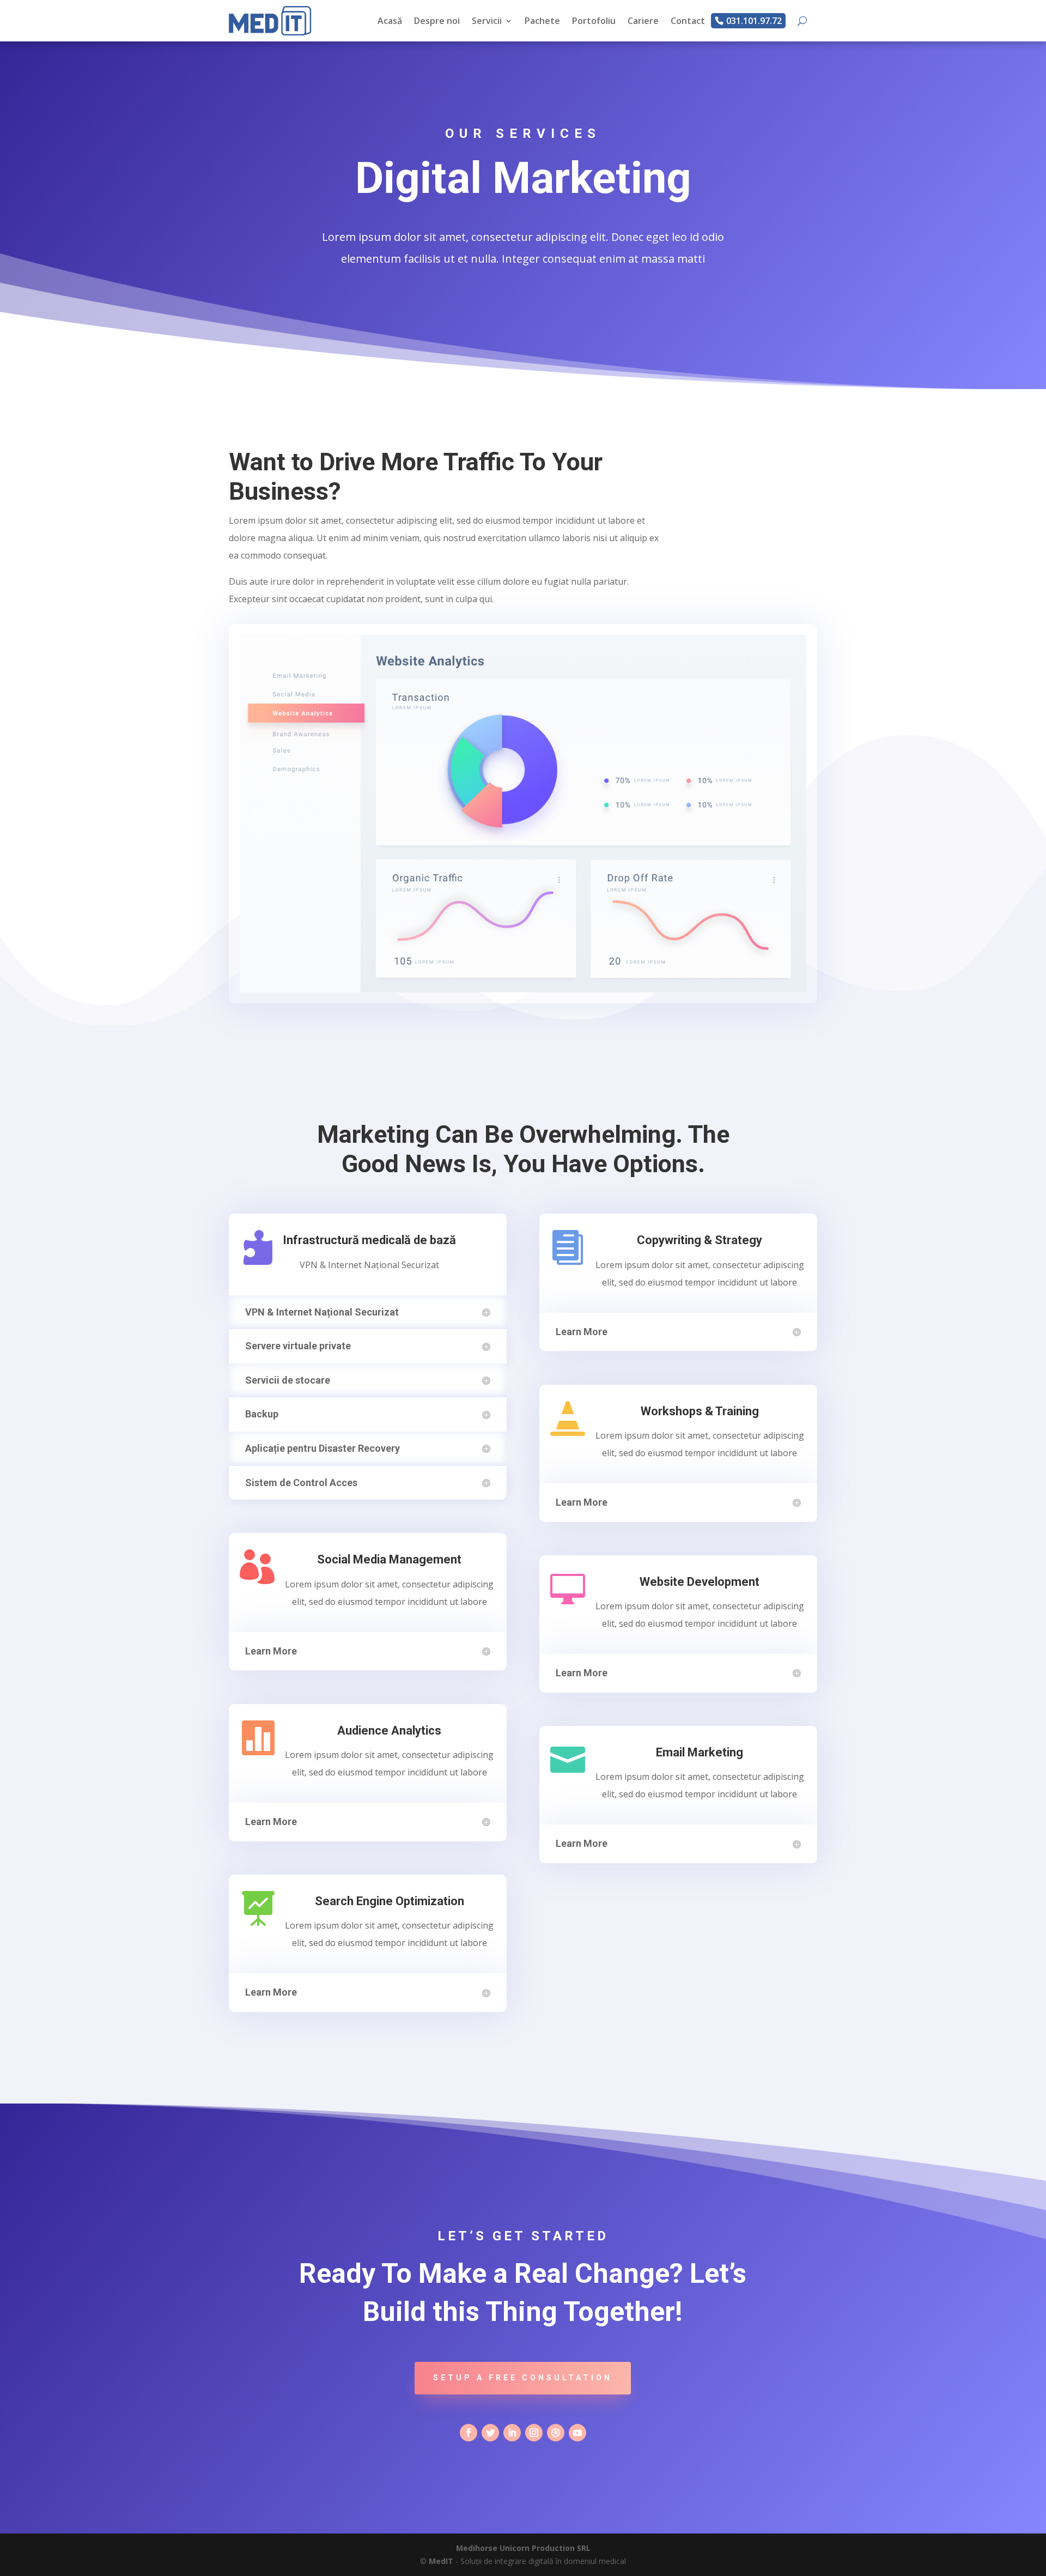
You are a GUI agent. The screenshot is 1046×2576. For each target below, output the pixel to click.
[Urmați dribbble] (556, 2433)
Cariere (643, 21)
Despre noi (437, 21)
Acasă (390, 21)
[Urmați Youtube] (577, 2433)
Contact (688, 21)
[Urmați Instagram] (534, 2433)
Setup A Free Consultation (523, 2378)
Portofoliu (594, 21)
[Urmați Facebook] (469, 2433)
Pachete (542, 21)
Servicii (487, 21)
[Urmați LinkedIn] (512, 2433)
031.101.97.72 (754, 21)
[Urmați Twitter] (490, 2433)
